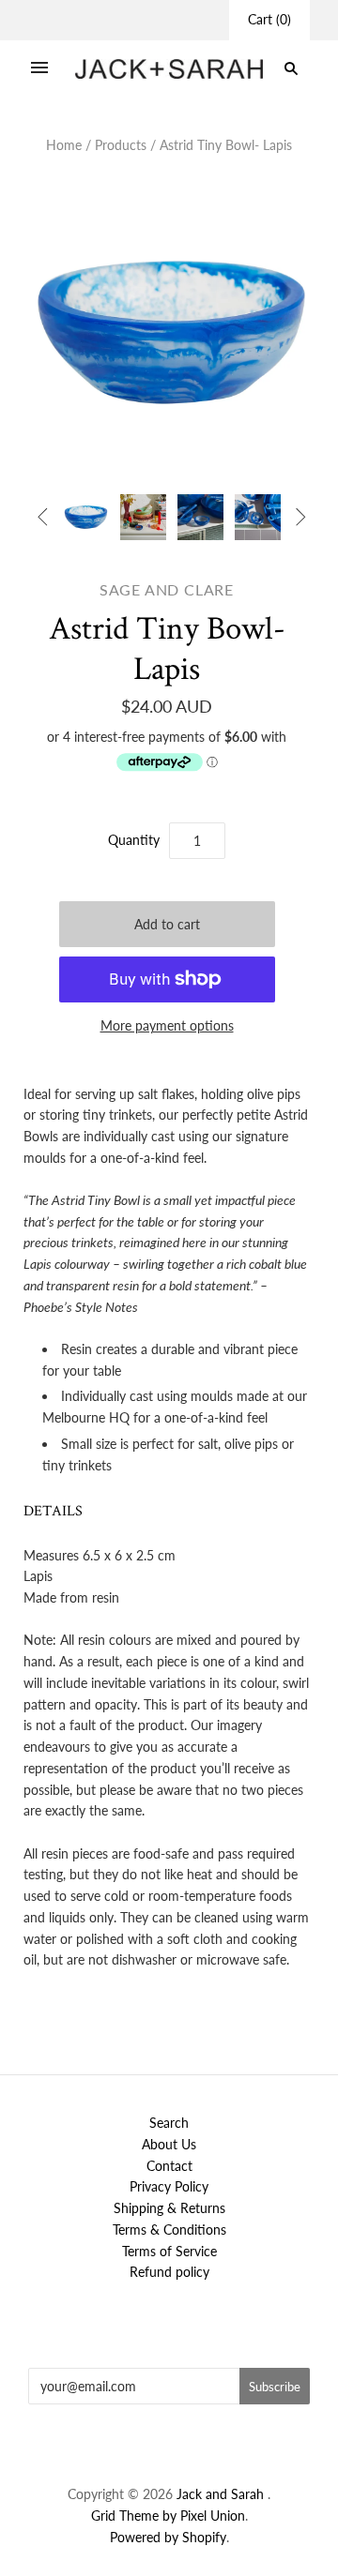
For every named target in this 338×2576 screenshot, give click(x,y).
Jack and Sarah (222, 2494)
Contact (169, 2166)
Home (64, 145)
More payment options (167, 1025)
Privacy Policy (169, 2186)
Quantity (134, 840)
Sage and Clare (167, 589)
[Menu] (39, 68)
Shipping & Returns (169, 2208)
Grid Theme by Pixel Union (168, 2516)
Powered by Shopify (168, 2537)
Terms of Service (169, 2251)
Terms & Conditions (169, 2230)
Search (169, 2123)
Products (121, 145)
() (269, 19)
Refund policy (169, 2272)
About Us (169, 2144)
